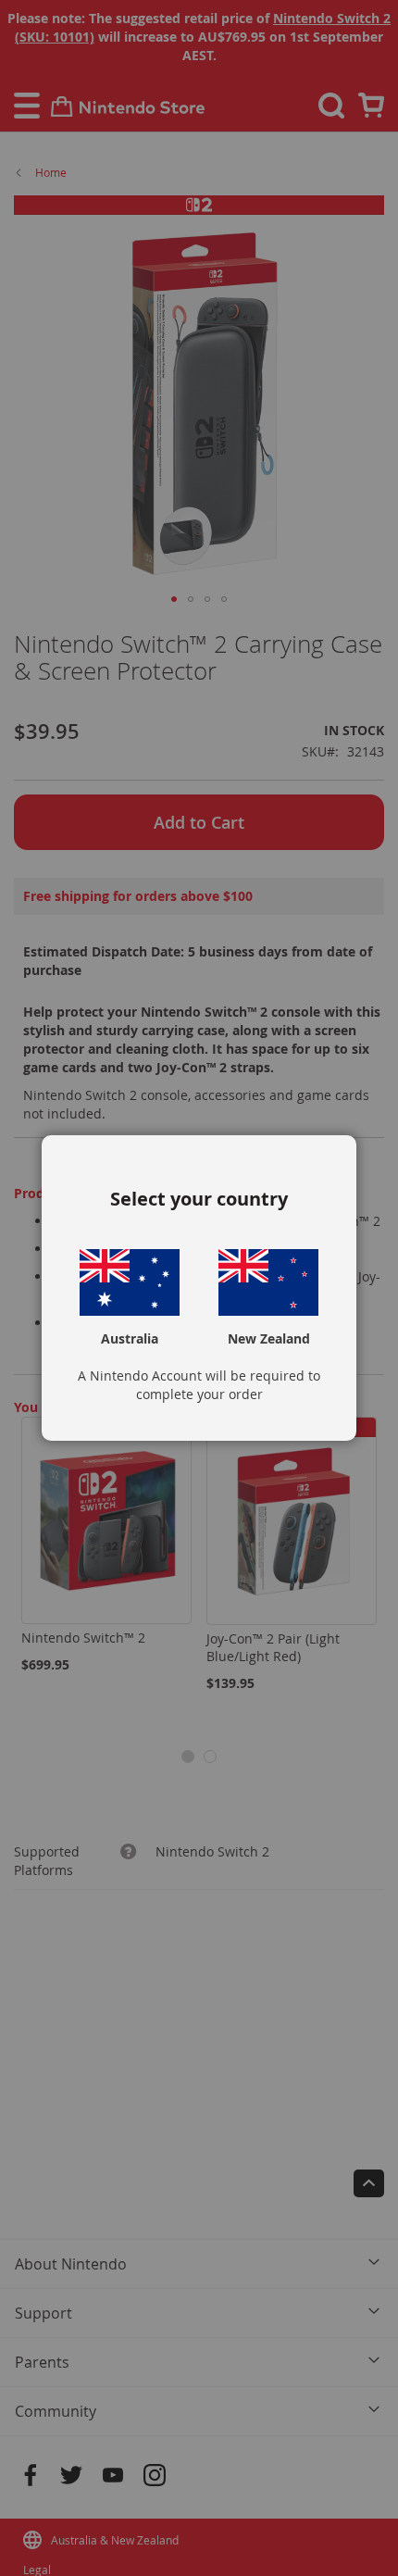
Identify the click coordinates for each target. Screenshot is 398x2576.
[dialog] (199, 1288)
